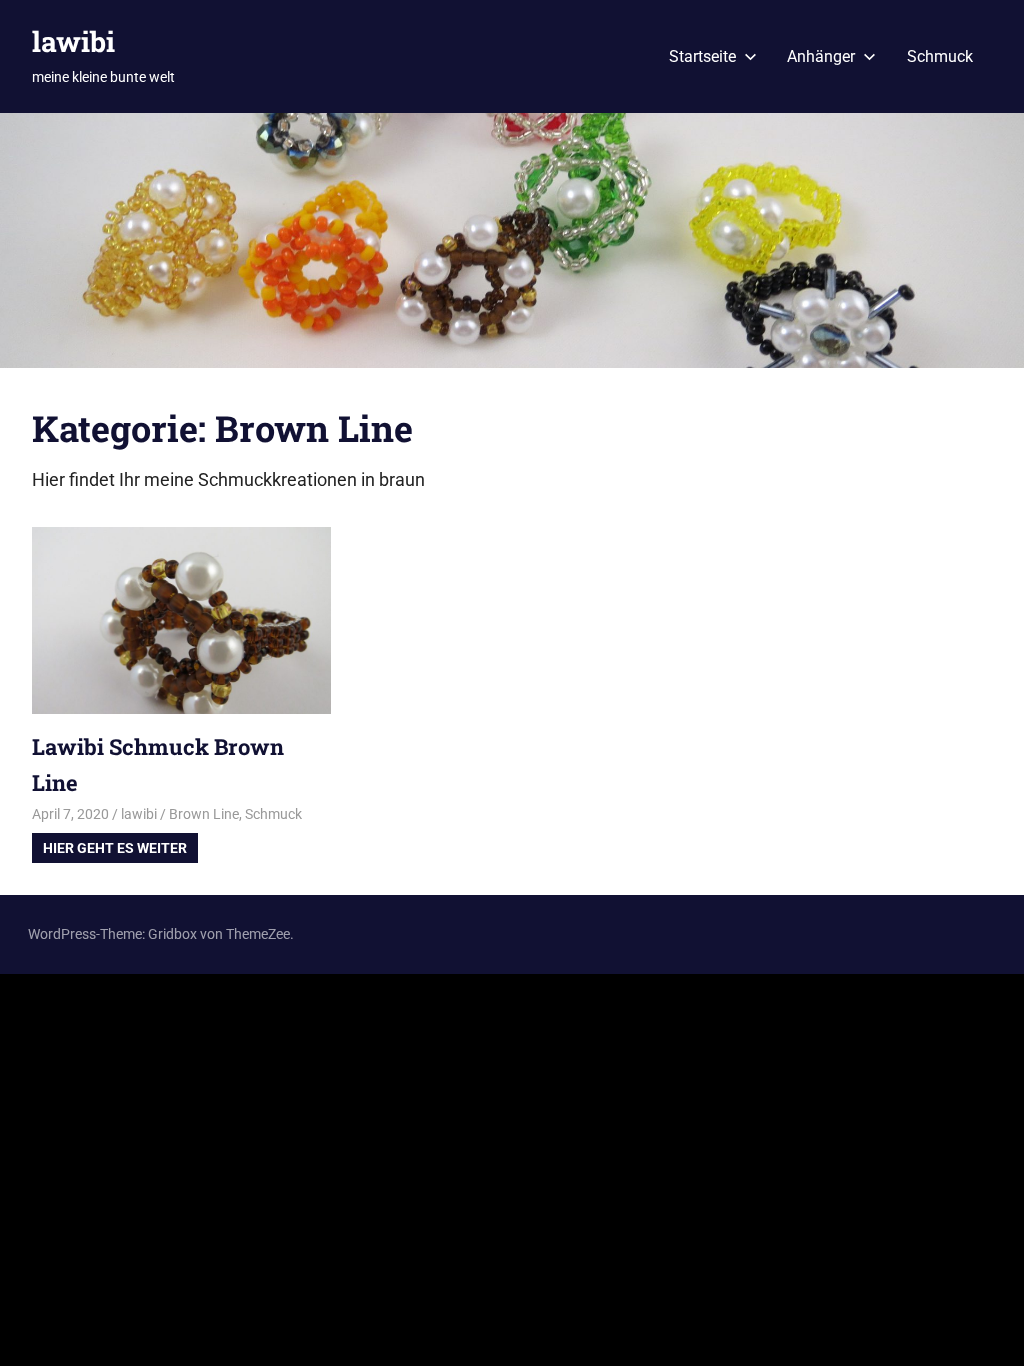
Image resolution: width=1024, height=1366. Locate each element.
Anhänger (821, 56)
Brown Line (204, 814)
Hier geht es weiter (115, 848)
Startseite (702, 56)
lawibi (73, 41)
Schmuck (940, 56)
